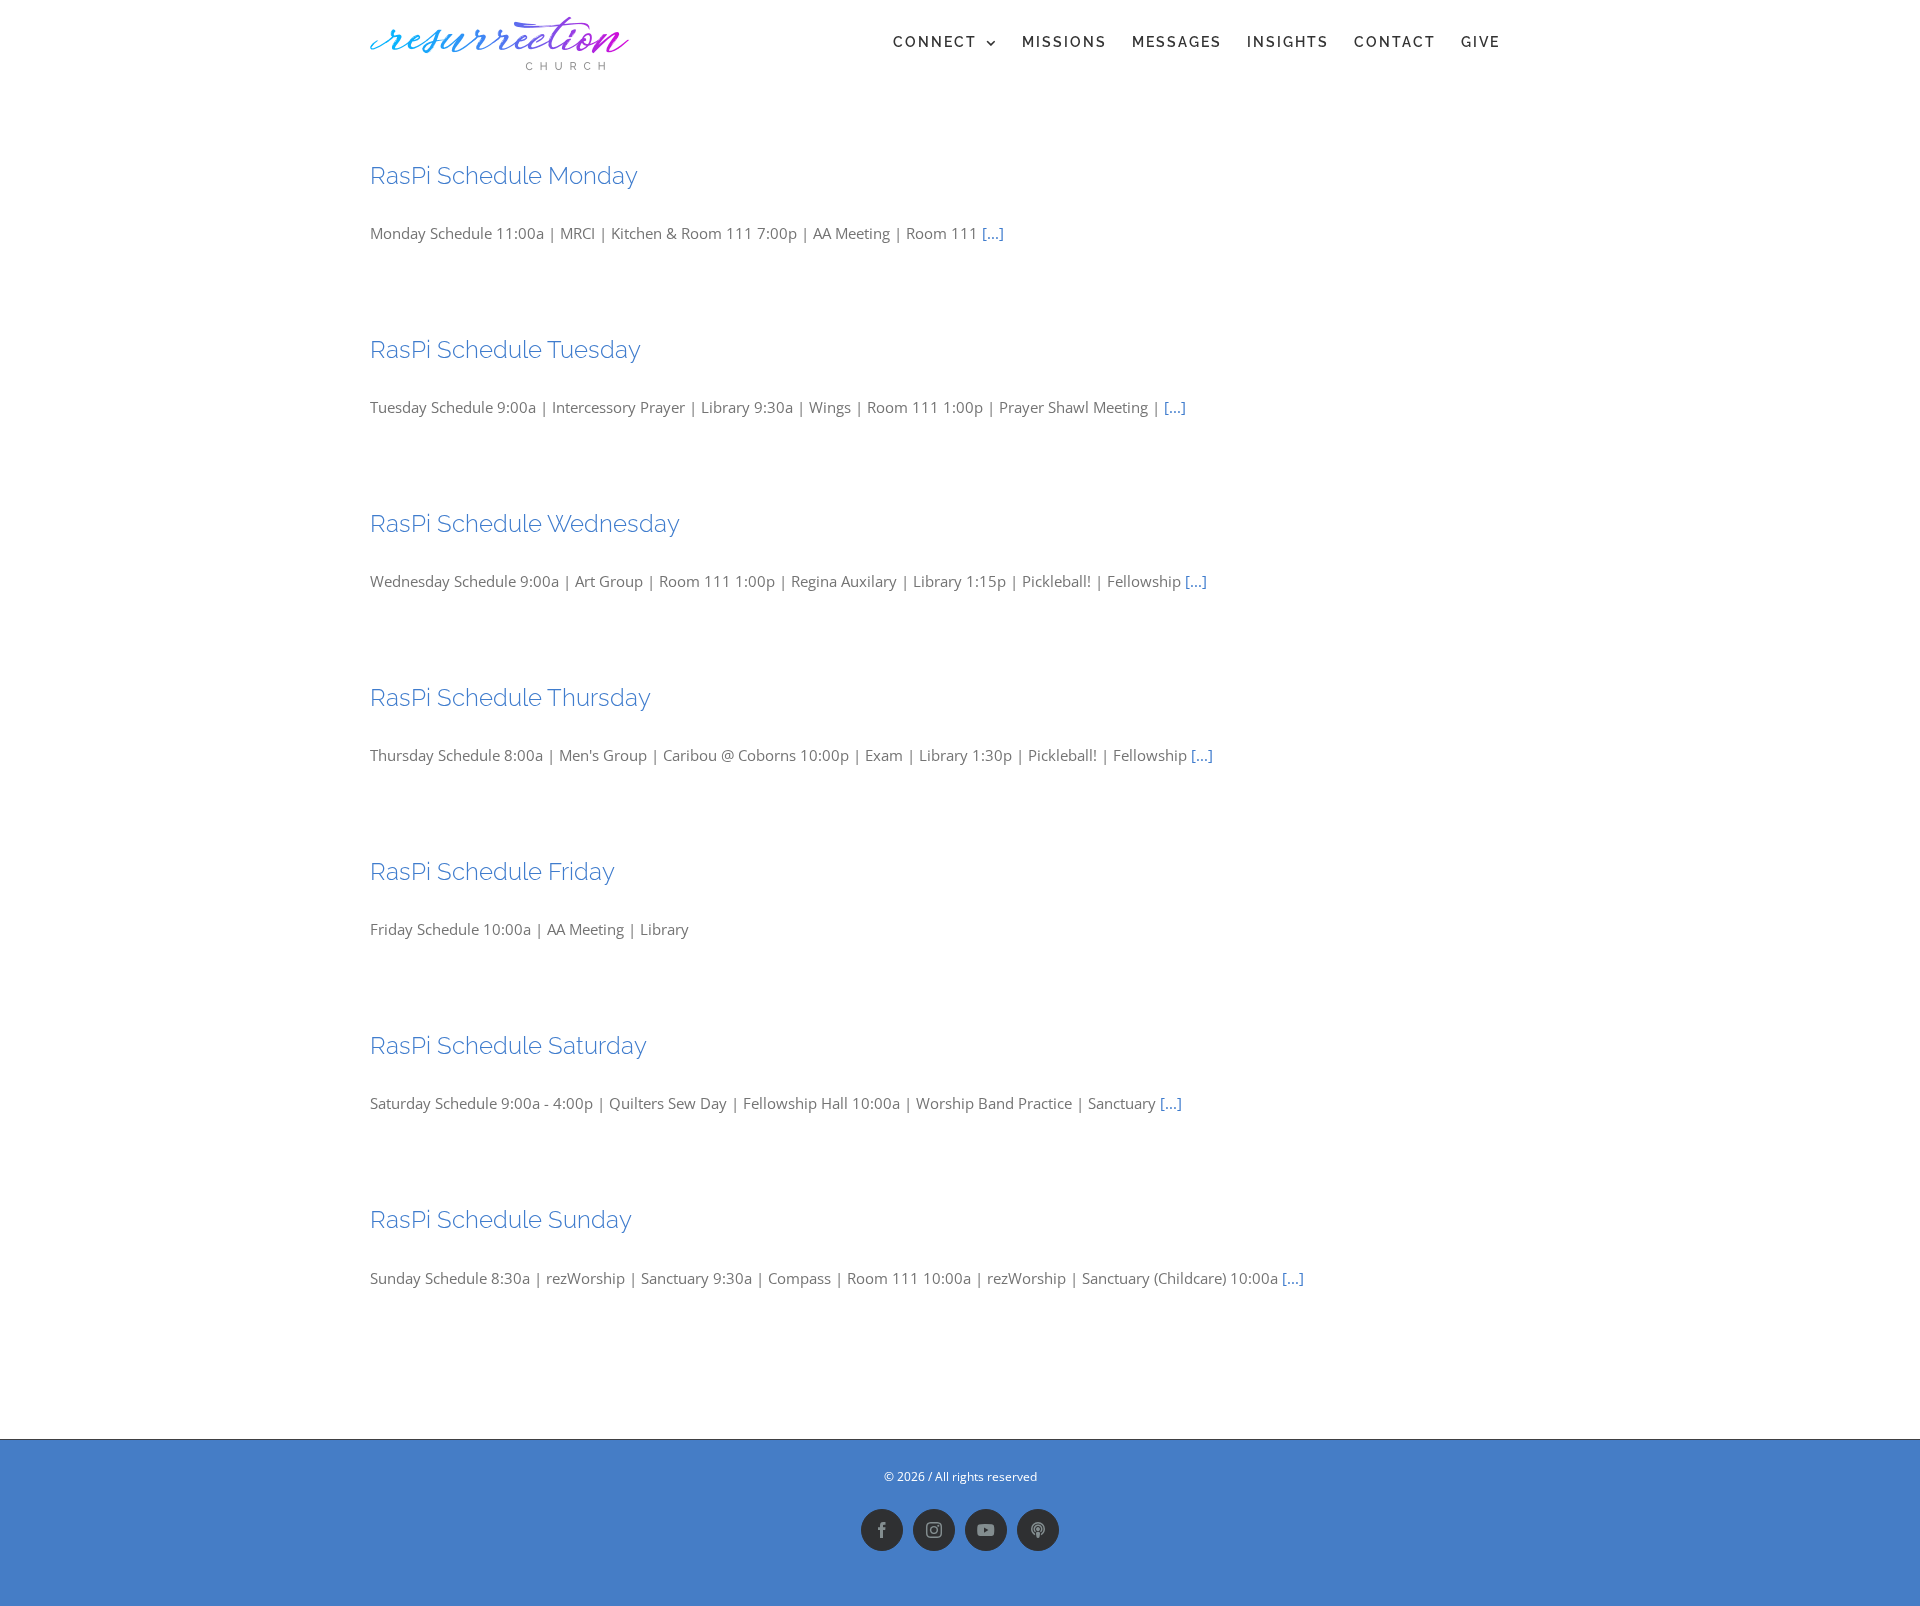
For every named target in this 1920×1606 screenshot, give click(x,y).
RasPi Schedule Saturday (508, 1045)
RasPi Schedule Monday (504, 175)
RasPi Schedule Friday (492, 871)
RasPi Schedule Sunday (501, 1219)
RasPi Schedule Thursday (510, 697)
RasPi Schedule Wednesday (525, 523)
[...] (993, 233)
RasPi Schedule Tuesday (505, 349)
